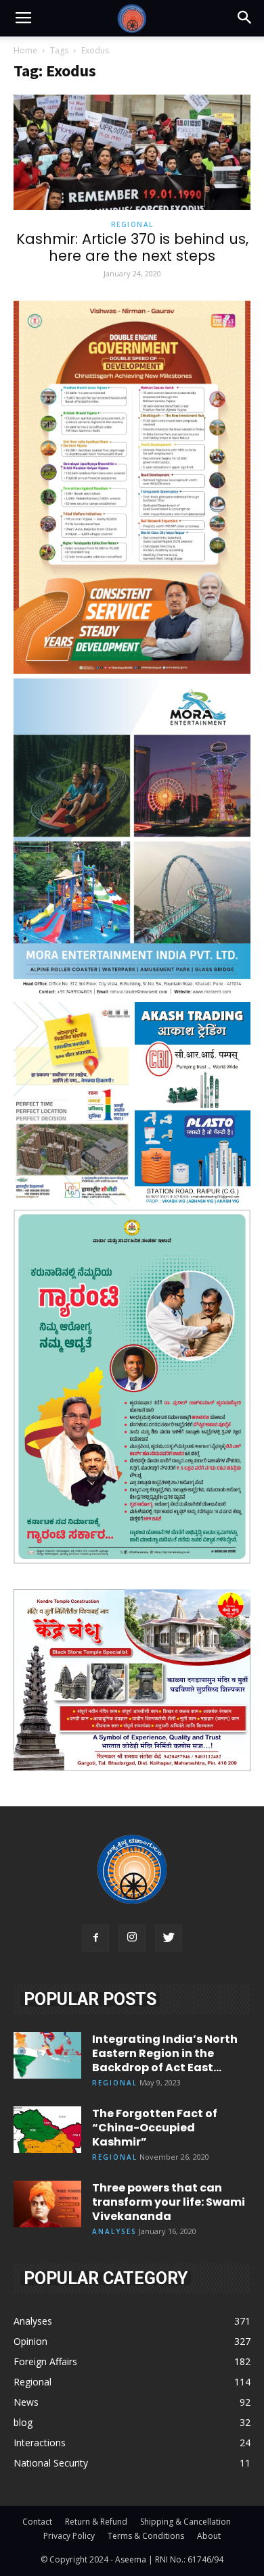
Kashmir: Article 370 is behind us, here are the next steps (132, 247)
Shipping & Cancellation (185, 2522)
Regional (132, 224)
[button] (245, 18)
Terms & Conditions (146, 2536)
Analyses (114, 2231)
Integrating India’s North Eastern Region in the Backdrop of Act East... (165, 2053)
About (209, 2536)
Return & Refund (96, 2522)
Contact (37, 2522)
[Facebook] (95, 1938)
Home (25, 50)
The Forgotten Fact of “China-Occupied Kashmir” (155, 2128)
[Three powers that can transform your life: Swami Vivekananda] (47, 2204)
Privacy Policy (69, 2536)
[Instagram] (132, 1938)
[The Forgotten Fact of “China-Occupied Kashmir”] (47, 2130)
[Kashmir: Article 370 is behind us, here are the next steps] (132, 152)
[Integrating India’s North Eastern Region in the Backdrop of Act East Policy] (47, 2055)
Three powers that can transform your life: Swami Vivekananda (169, 2202)
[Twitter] (169, 1938)
